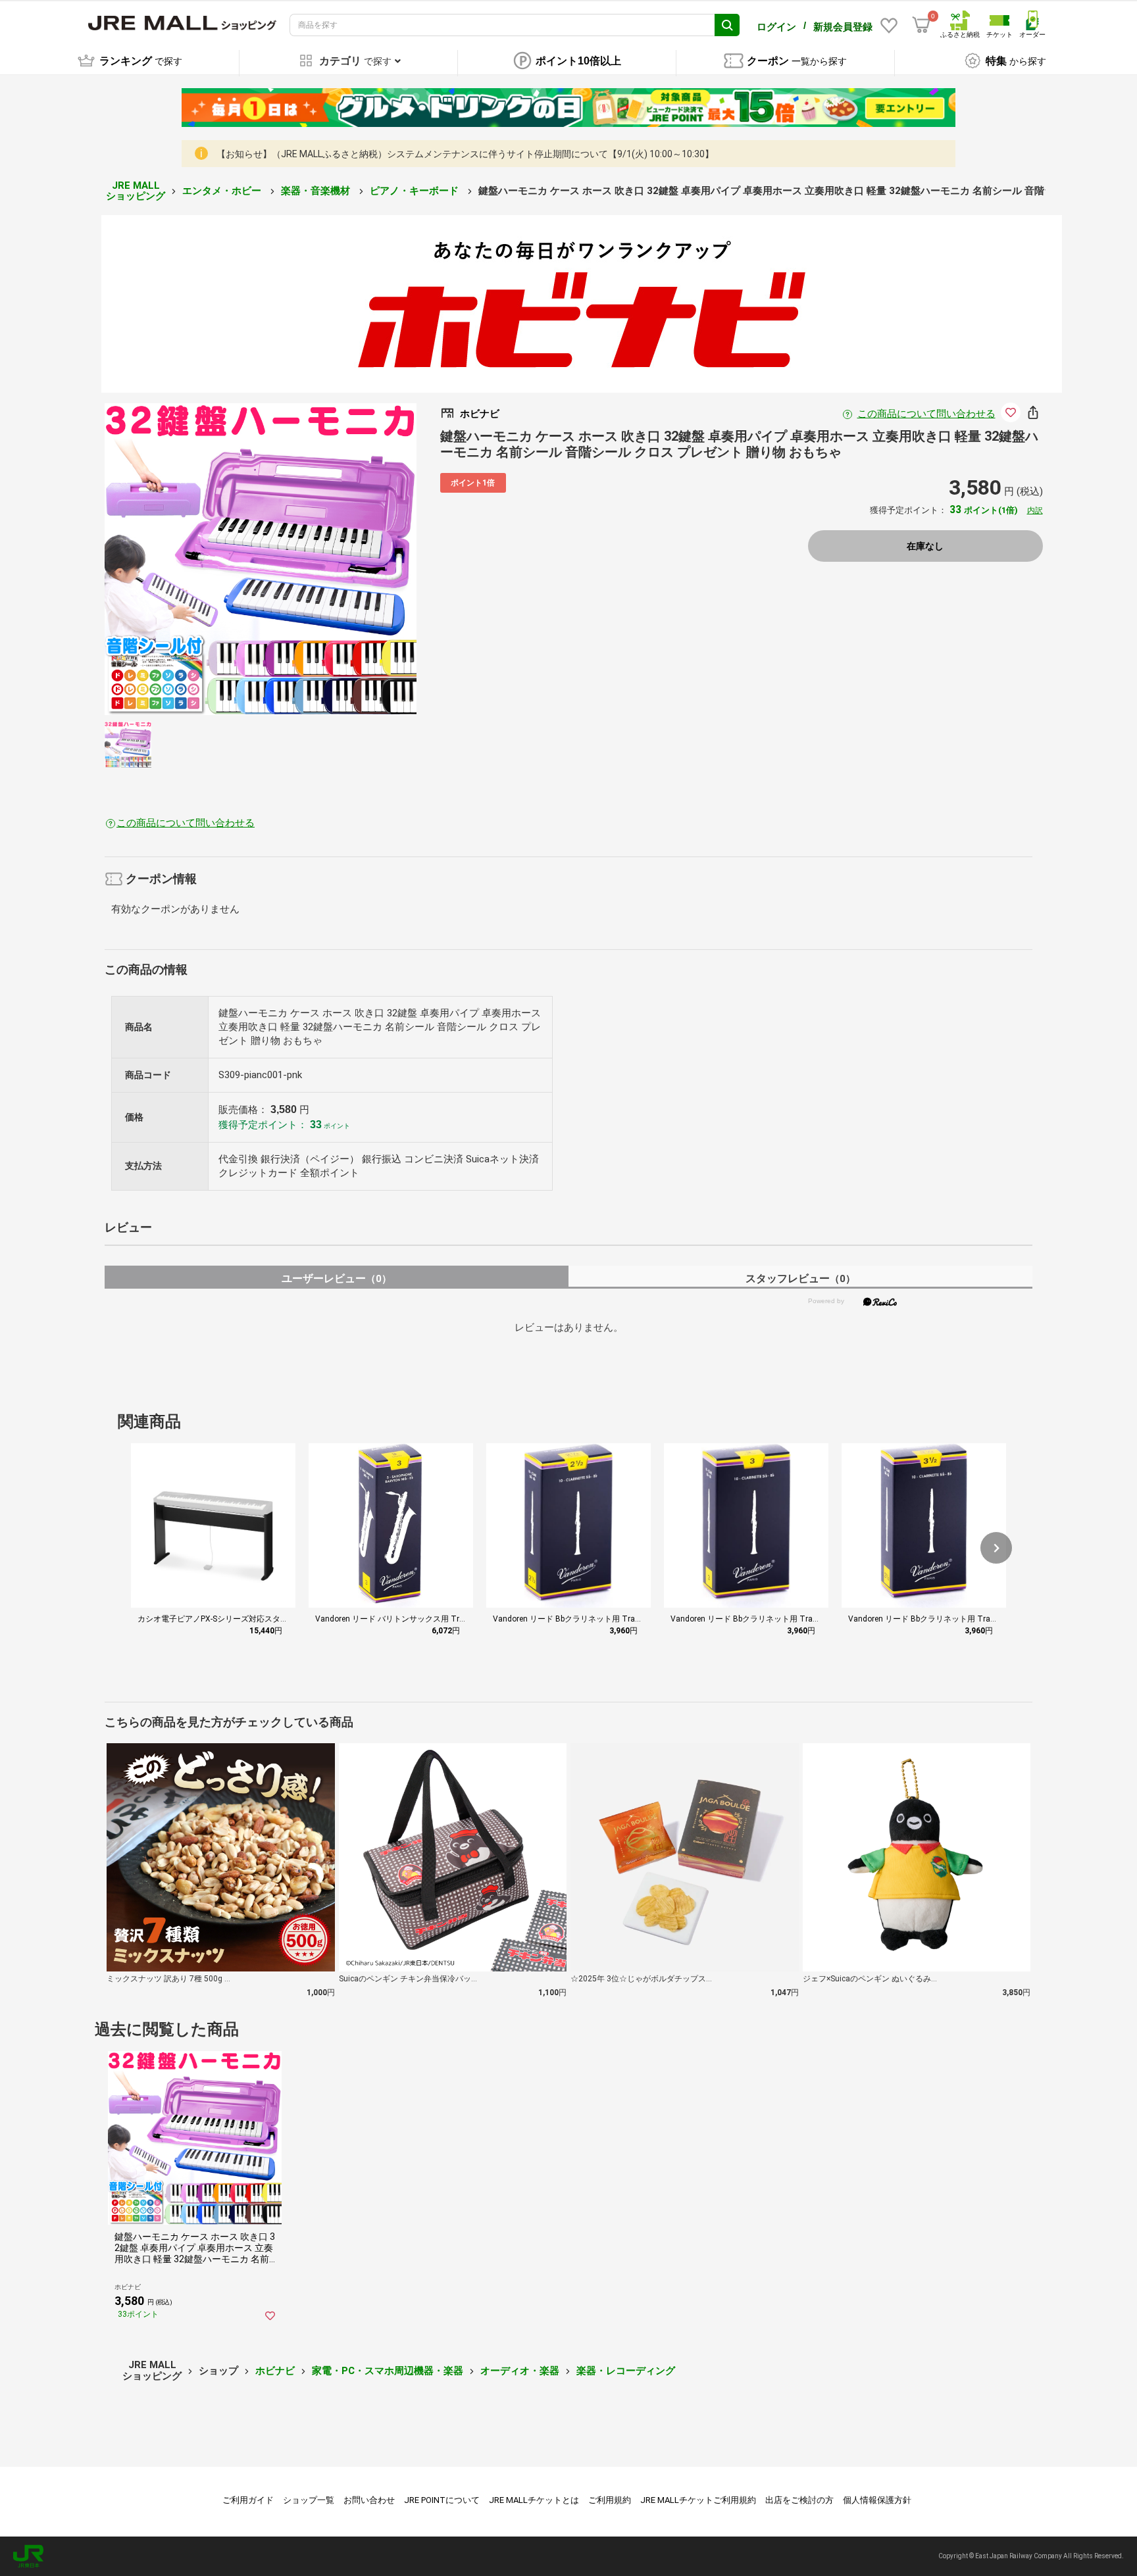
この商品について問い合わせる (926, 414)
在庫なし (925, 546)
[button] (996, 1548)
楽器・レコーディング (626, 2371)
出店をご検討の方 (799, 2500)
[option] (261, 559)
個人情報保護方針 (877, 2500)
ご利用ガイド (248, 2500)
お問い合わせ (369, 2500)
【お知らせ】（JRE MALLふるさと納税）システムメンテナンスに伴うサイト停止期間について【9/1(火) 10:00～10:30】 (465, 154)
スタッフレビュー (800, 1278)
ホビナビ (275, 2371)
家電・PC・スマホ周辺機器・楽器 (388, 2371)
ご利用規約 (610, 2500)
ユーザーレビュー (337, 1278)
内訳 (1035, 510)
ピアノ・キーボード (416, 191)
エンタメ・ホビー (223, 191)
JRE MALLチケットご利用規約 (698, 2500)
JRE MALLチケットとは (534, 2500)
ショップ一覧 (309, 2500)
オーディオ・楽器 (520, 2371)
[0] (921, 25)
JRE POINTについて (442, 2500)
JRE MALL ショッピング (136, 191)
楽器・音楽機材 (317, 191)
